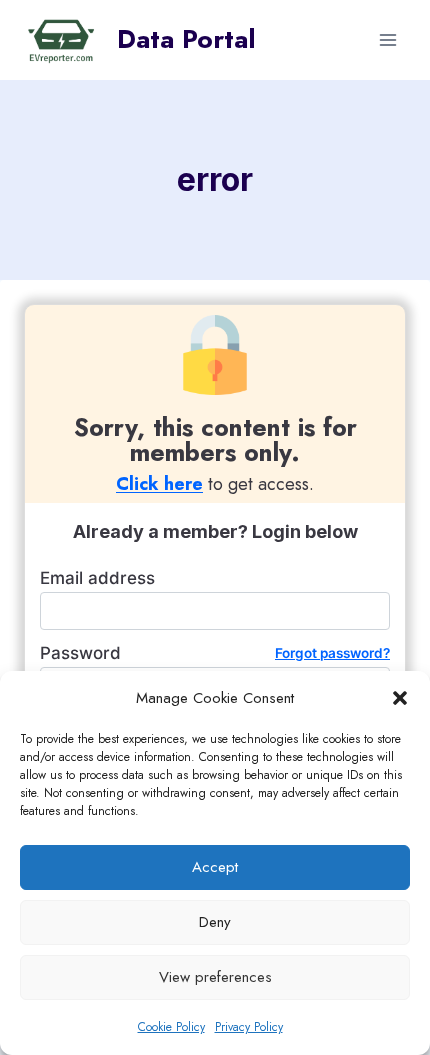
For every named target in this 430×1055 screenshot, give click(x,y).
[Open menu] (387, 39)
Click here (159, 484)
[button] (400, 698)
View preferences (215, 977)
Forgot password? (332, 653)
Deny (215, 922)
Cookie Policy (171, 1027)
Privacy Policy (249, 1027)
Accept (215, 867)
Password (215, 653)
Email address (97, 578)
